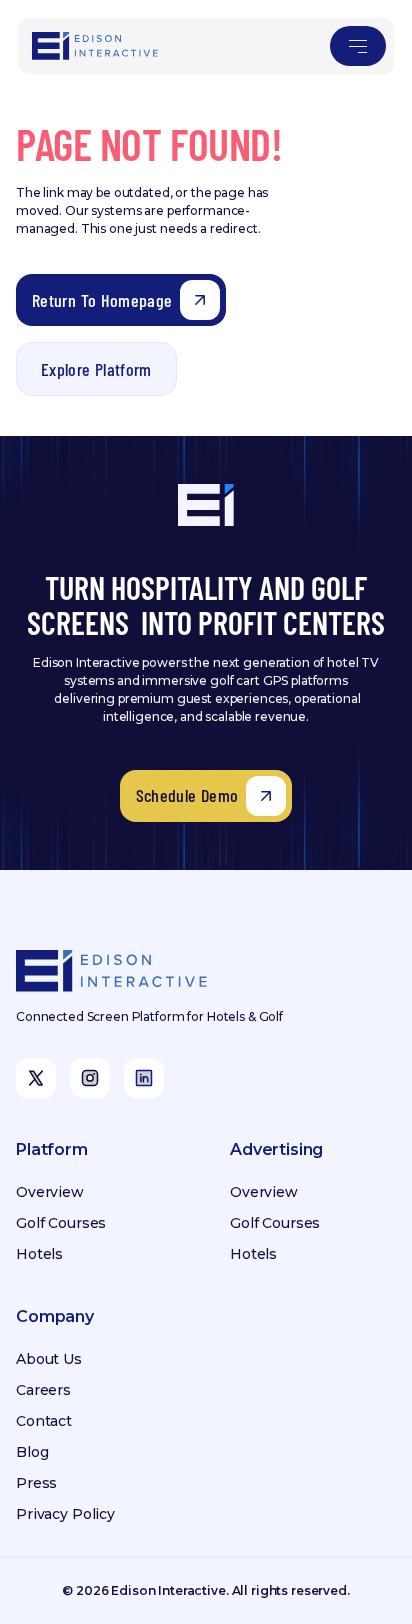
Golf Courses (61, 1223)
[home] (96, 46)
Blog (32, 1452)
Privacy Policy (65, 1514)
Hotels (39, 1254)
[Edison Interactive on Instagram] (90, 1078)
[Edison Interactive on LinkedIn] (144, 1078)
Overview (50, 1192)
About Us (49, 1359)
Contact (44, 1421)
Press (36, 1483)
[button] (358, 46)
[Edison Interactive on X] (36, 1078)
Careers (43, 1390)
